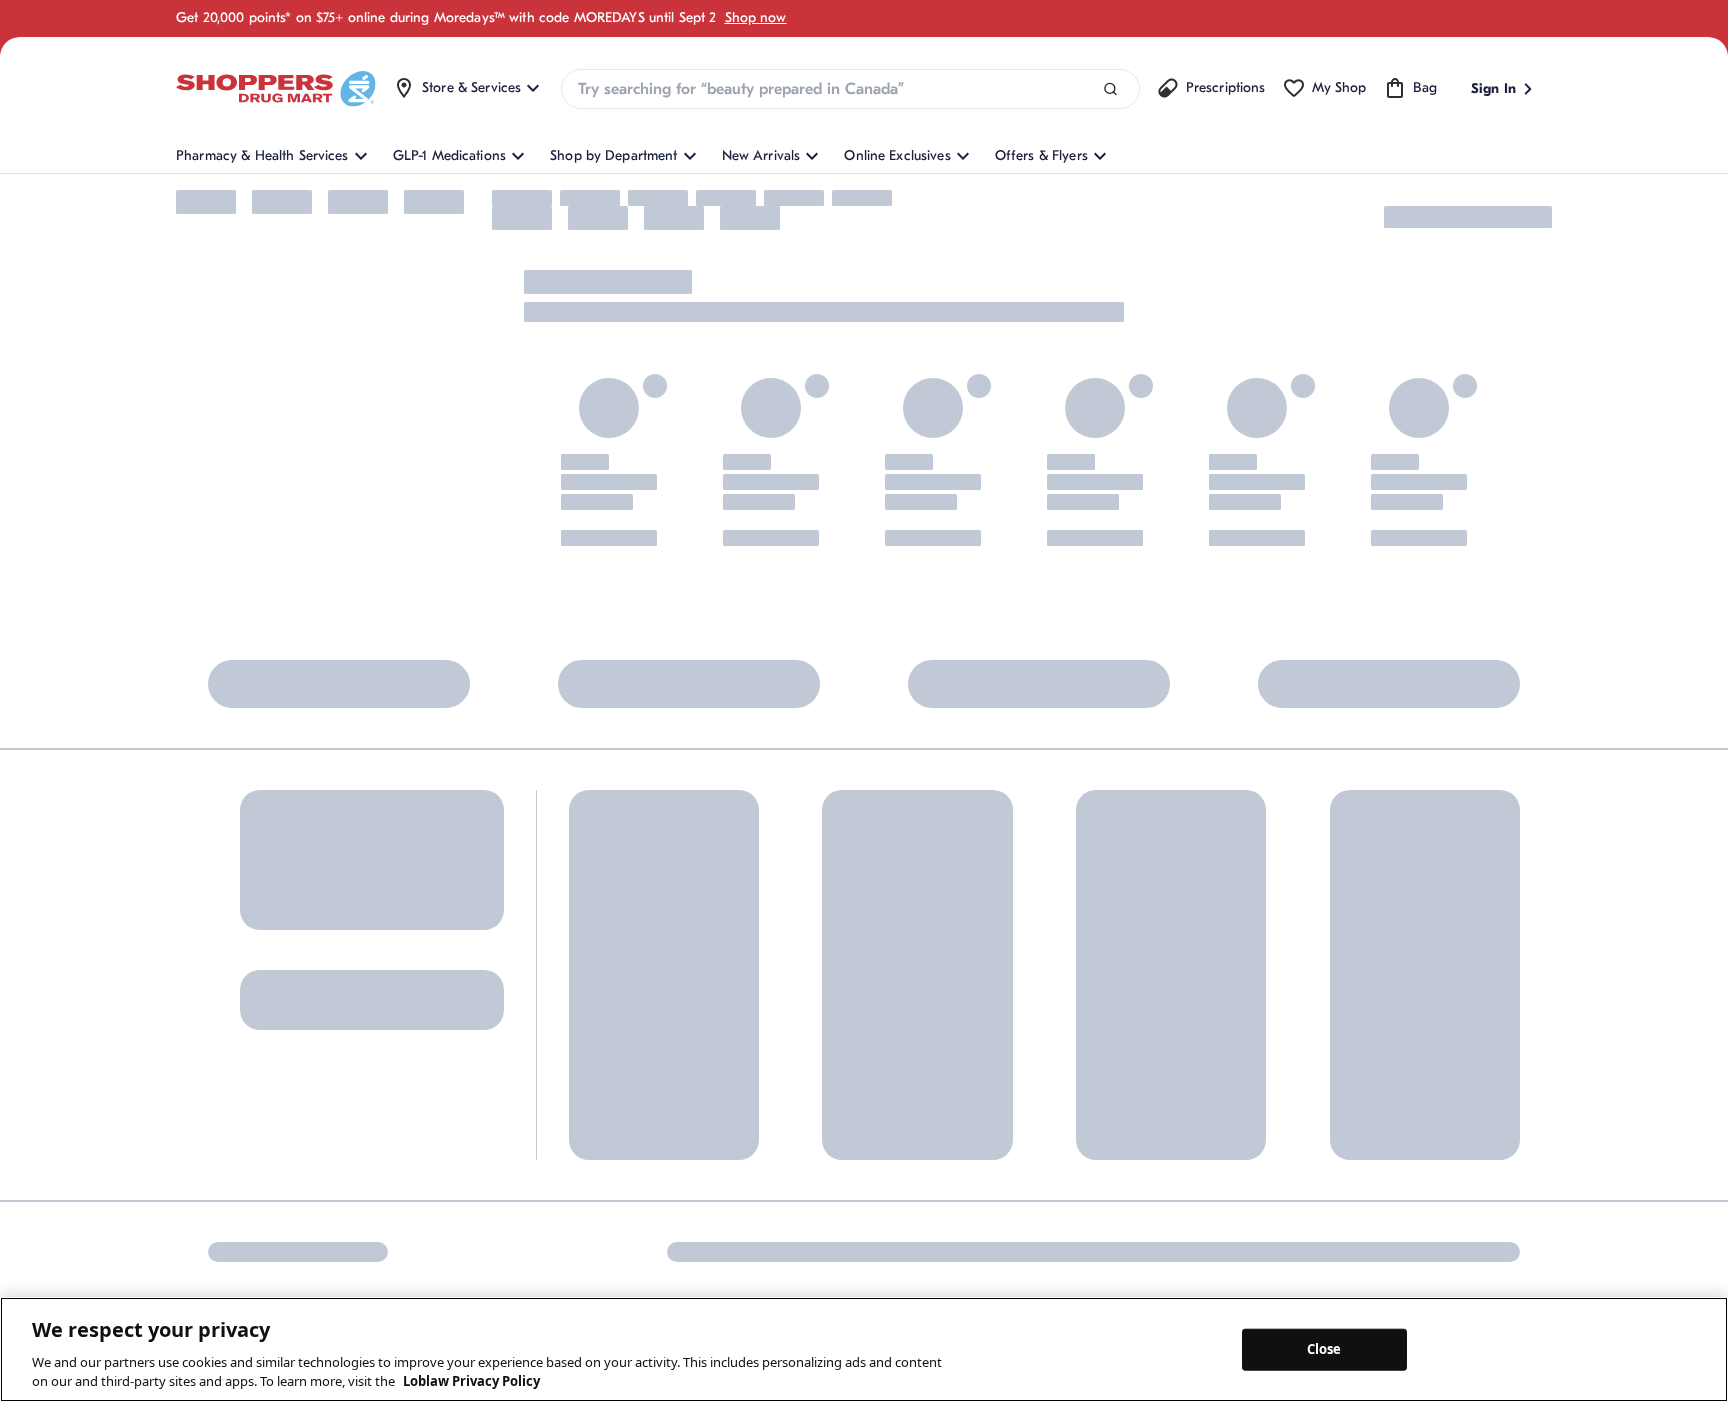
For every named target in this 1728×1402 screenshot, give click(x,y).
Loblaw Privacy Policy (471, 1381)
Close (1324, 1349)
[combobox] (850, 89)
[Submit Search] (1110, 89)
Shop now (756, 17)
